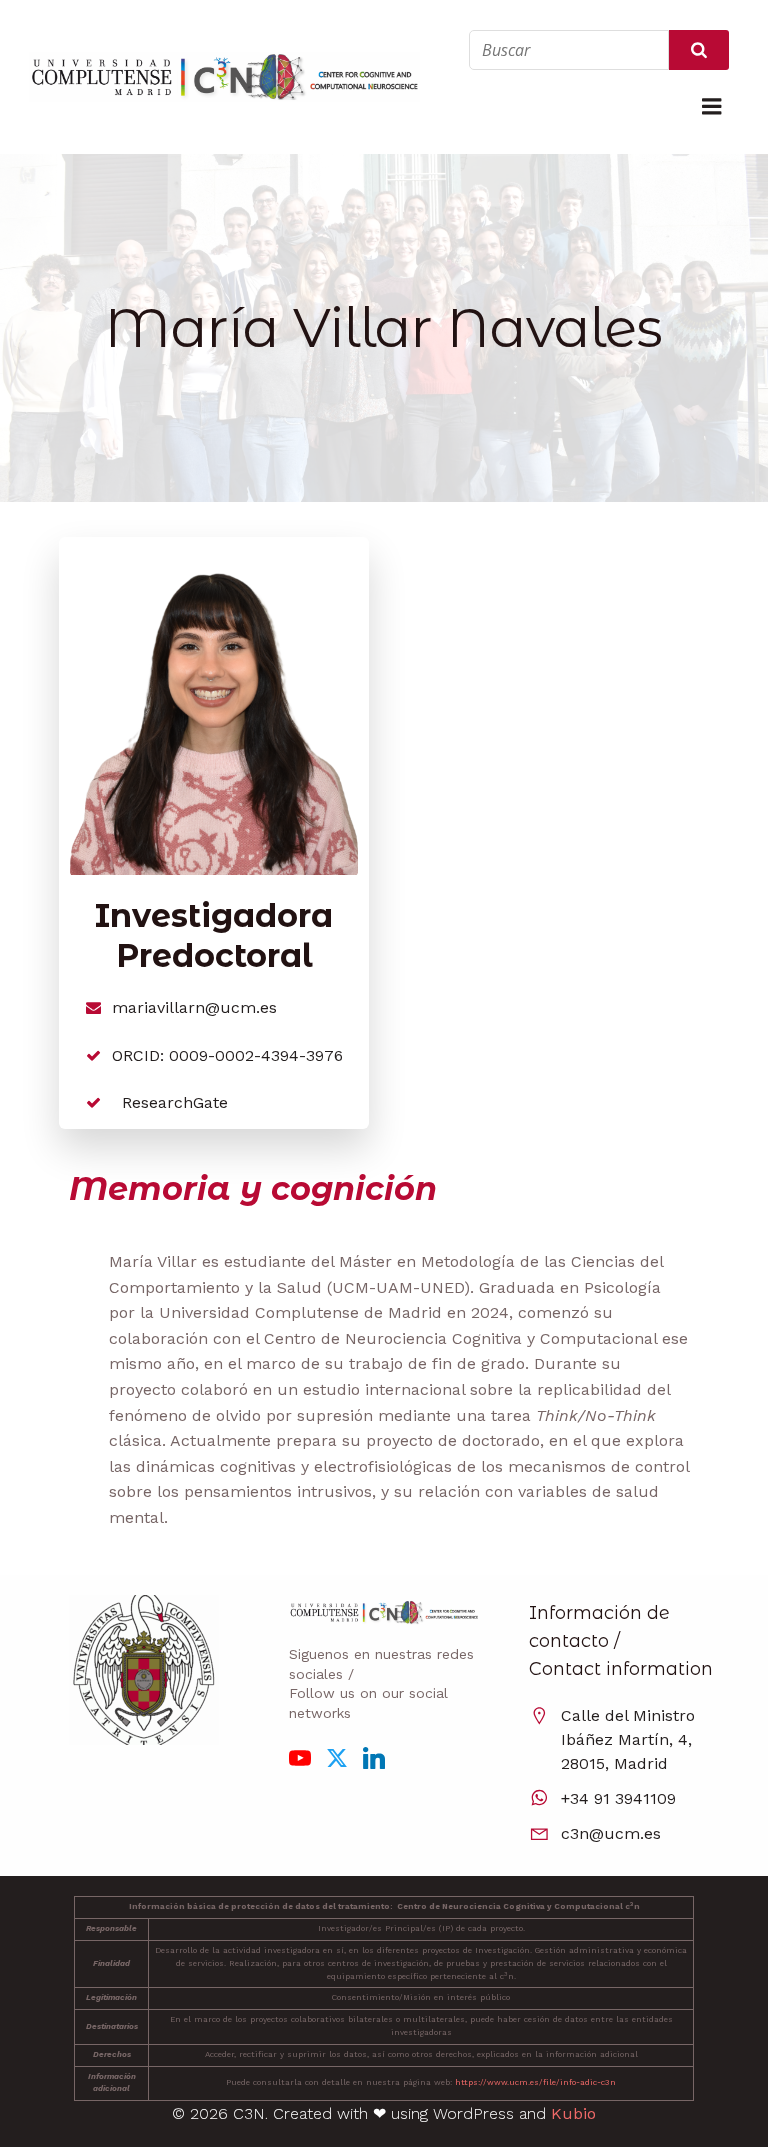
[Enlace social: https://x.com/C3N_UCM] (344, 1757)
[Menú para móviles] (712, 107)
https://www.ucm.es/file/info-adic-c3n (535, 2082)
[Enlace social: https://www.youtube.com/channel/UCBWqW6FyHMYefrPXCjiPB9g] (307, 1757)
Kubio (573, 2113)
